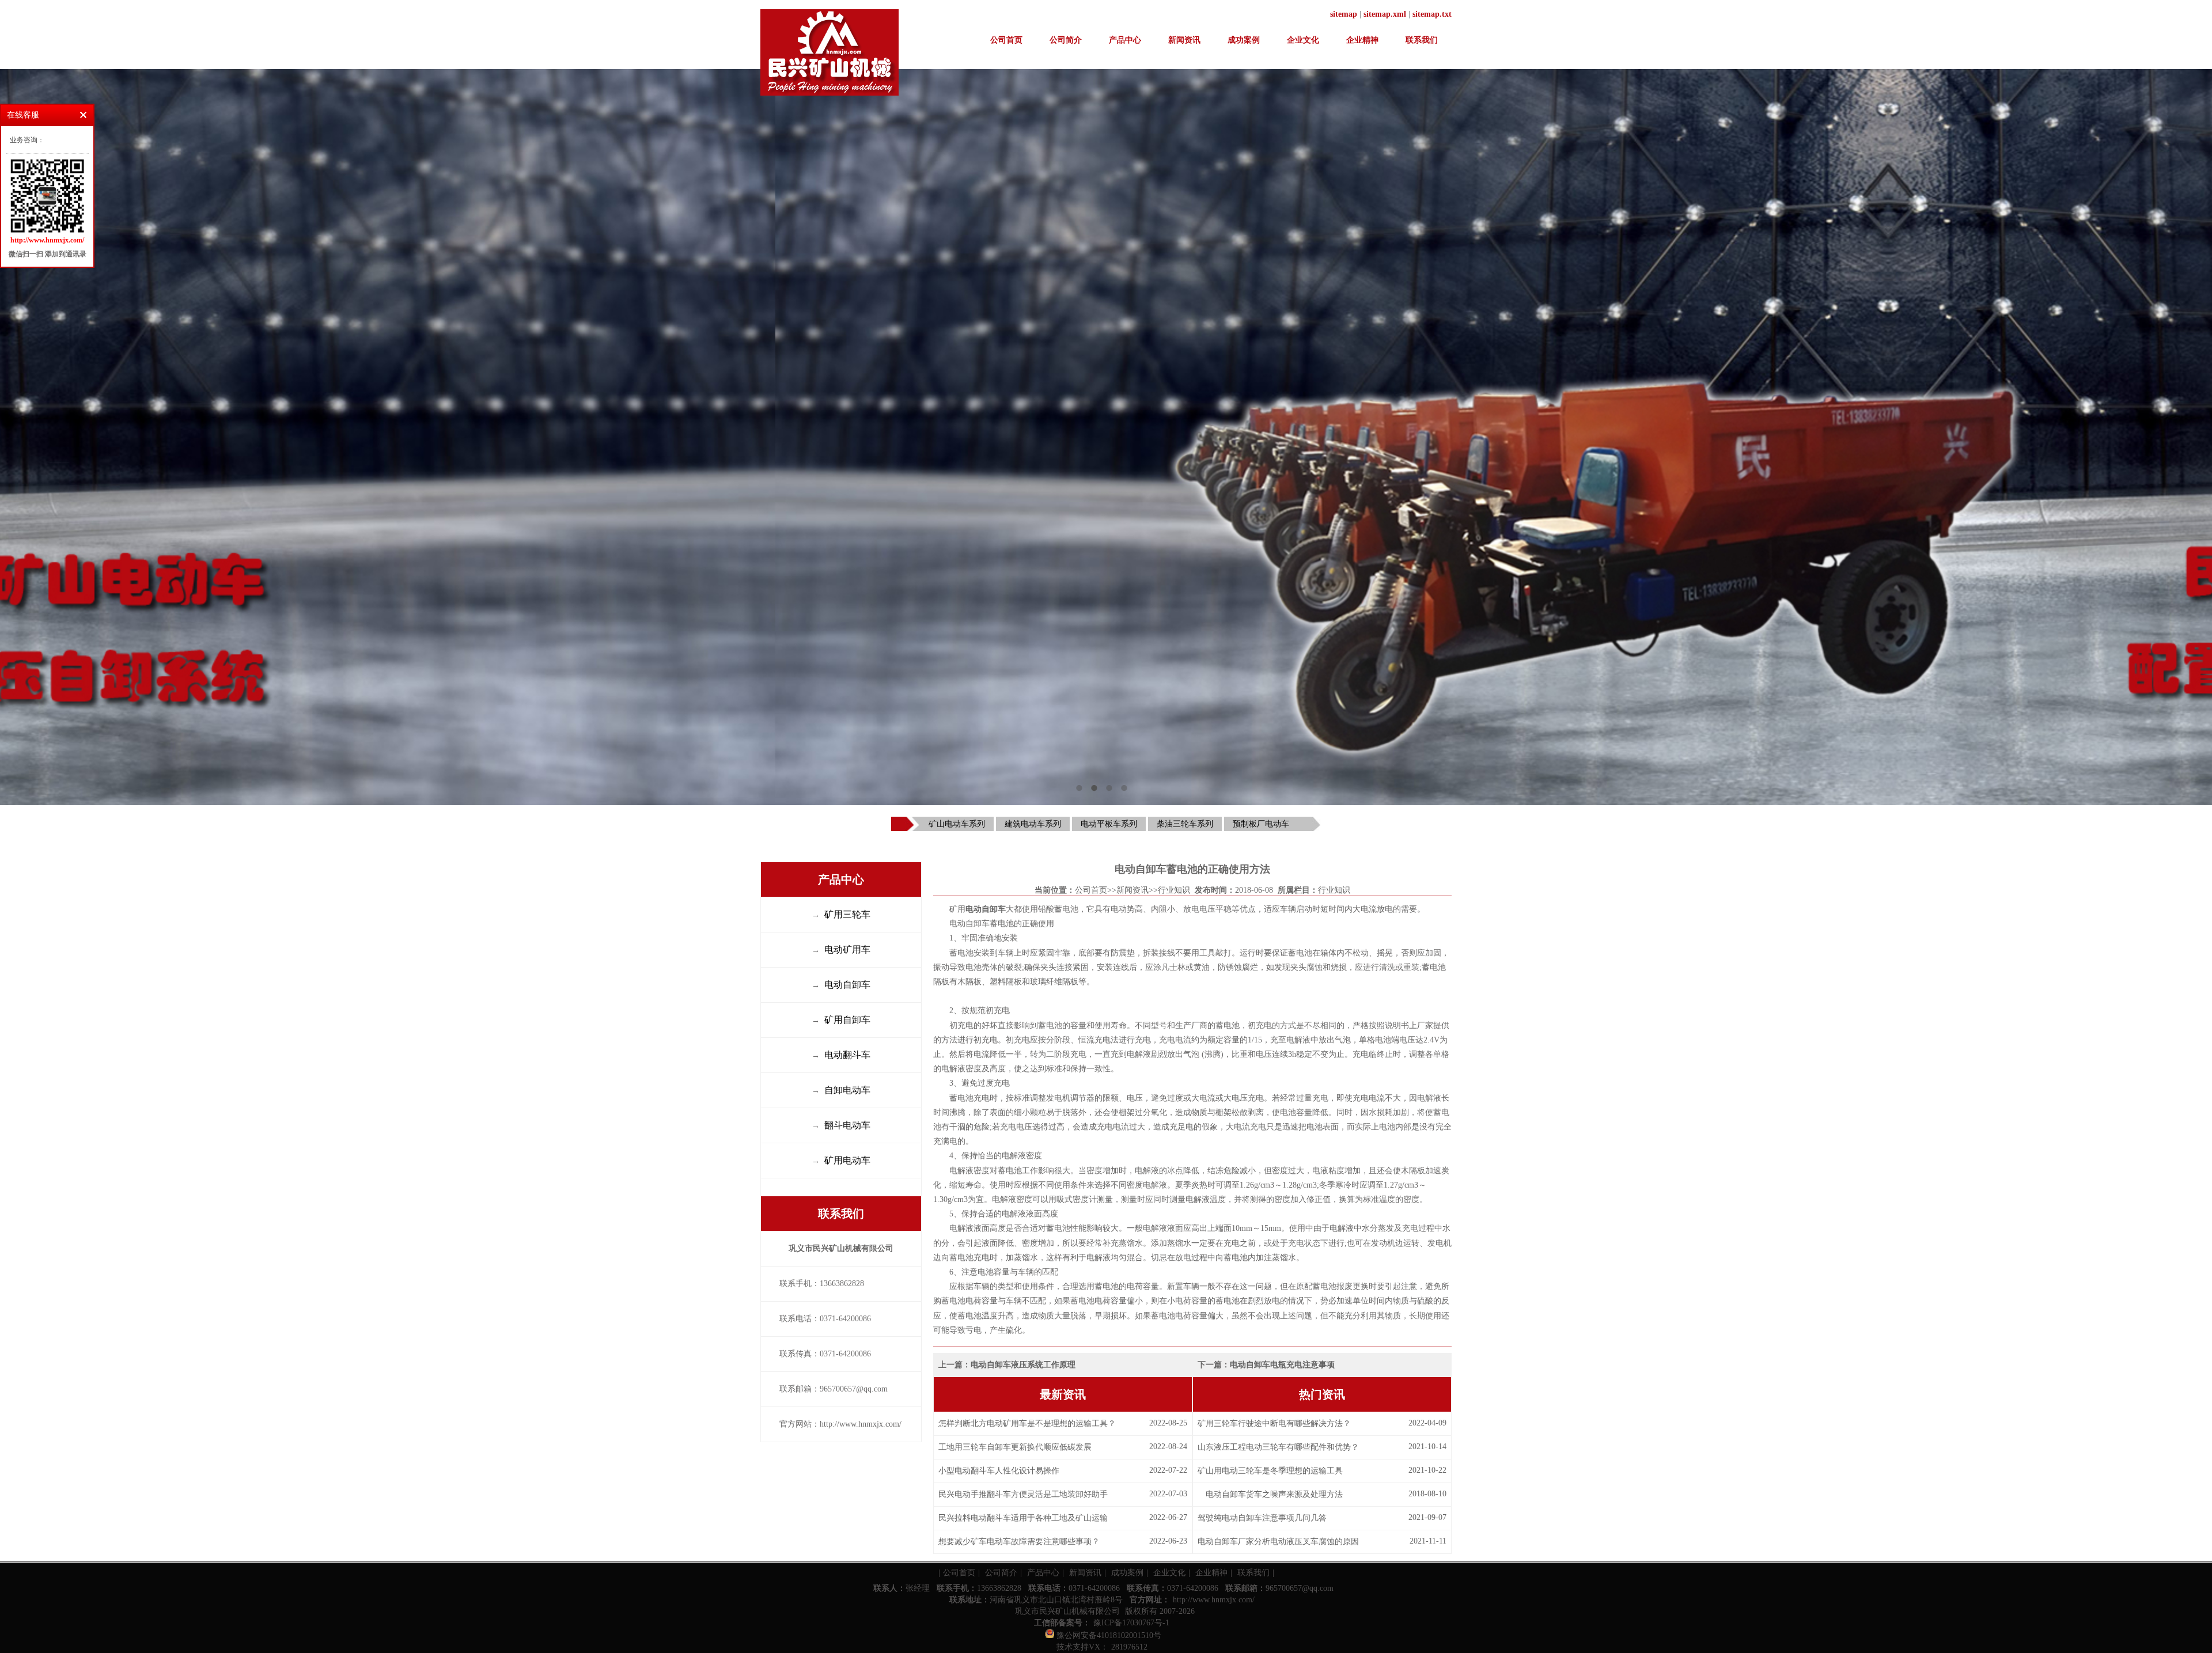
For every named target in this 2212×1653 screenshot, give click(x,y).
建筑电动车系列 (1033, 824)
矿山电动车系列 (957, 824)
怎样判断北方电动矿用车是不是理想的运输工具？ (1027, 1423)
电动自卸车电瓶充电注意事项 (1282, 1365)
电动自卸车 (986, 909)
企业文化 (1303, 40)
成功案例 (1244, 40)
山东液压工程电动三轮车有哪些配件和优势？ (1278, 1447)
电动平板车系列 (1109, 824)
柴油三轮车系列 (1185, 824)
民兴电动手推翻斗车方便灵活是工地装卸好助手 (1023, 1494)
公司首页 (1006, 40)
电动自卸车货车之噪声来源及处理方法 (1270, 1494)
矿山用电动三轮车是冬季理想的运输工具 (1270, 1471)
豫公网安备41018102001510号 (1108, 1635)
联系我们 (1422, 40)
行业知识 (1174, 890)
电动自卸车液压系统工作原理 (1023, 1365)
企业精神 (1362, 40)
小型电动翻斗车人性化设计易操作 (999, 1471)
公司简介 (1066, 40)
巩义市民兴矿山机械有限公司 (1067, 1611)
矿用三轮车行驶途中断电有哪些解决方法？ (1274, 1423)
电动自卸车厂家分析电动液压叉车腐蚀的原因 (1278, 1542)
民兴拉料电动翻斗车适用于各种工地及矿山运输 (1023, 1518)
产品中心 (1125, 40)
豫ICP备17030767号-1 (1131, 1623)
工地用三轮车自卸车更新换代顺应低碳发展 (1015, 1447)
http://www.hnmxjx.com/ (1214, 1600)
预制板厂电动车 (1261, 824)
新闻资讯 (1184, 40)
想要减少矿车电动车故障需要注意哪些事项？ (1019, 1542)
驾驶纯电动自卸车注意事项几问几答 (1262, 1518)
